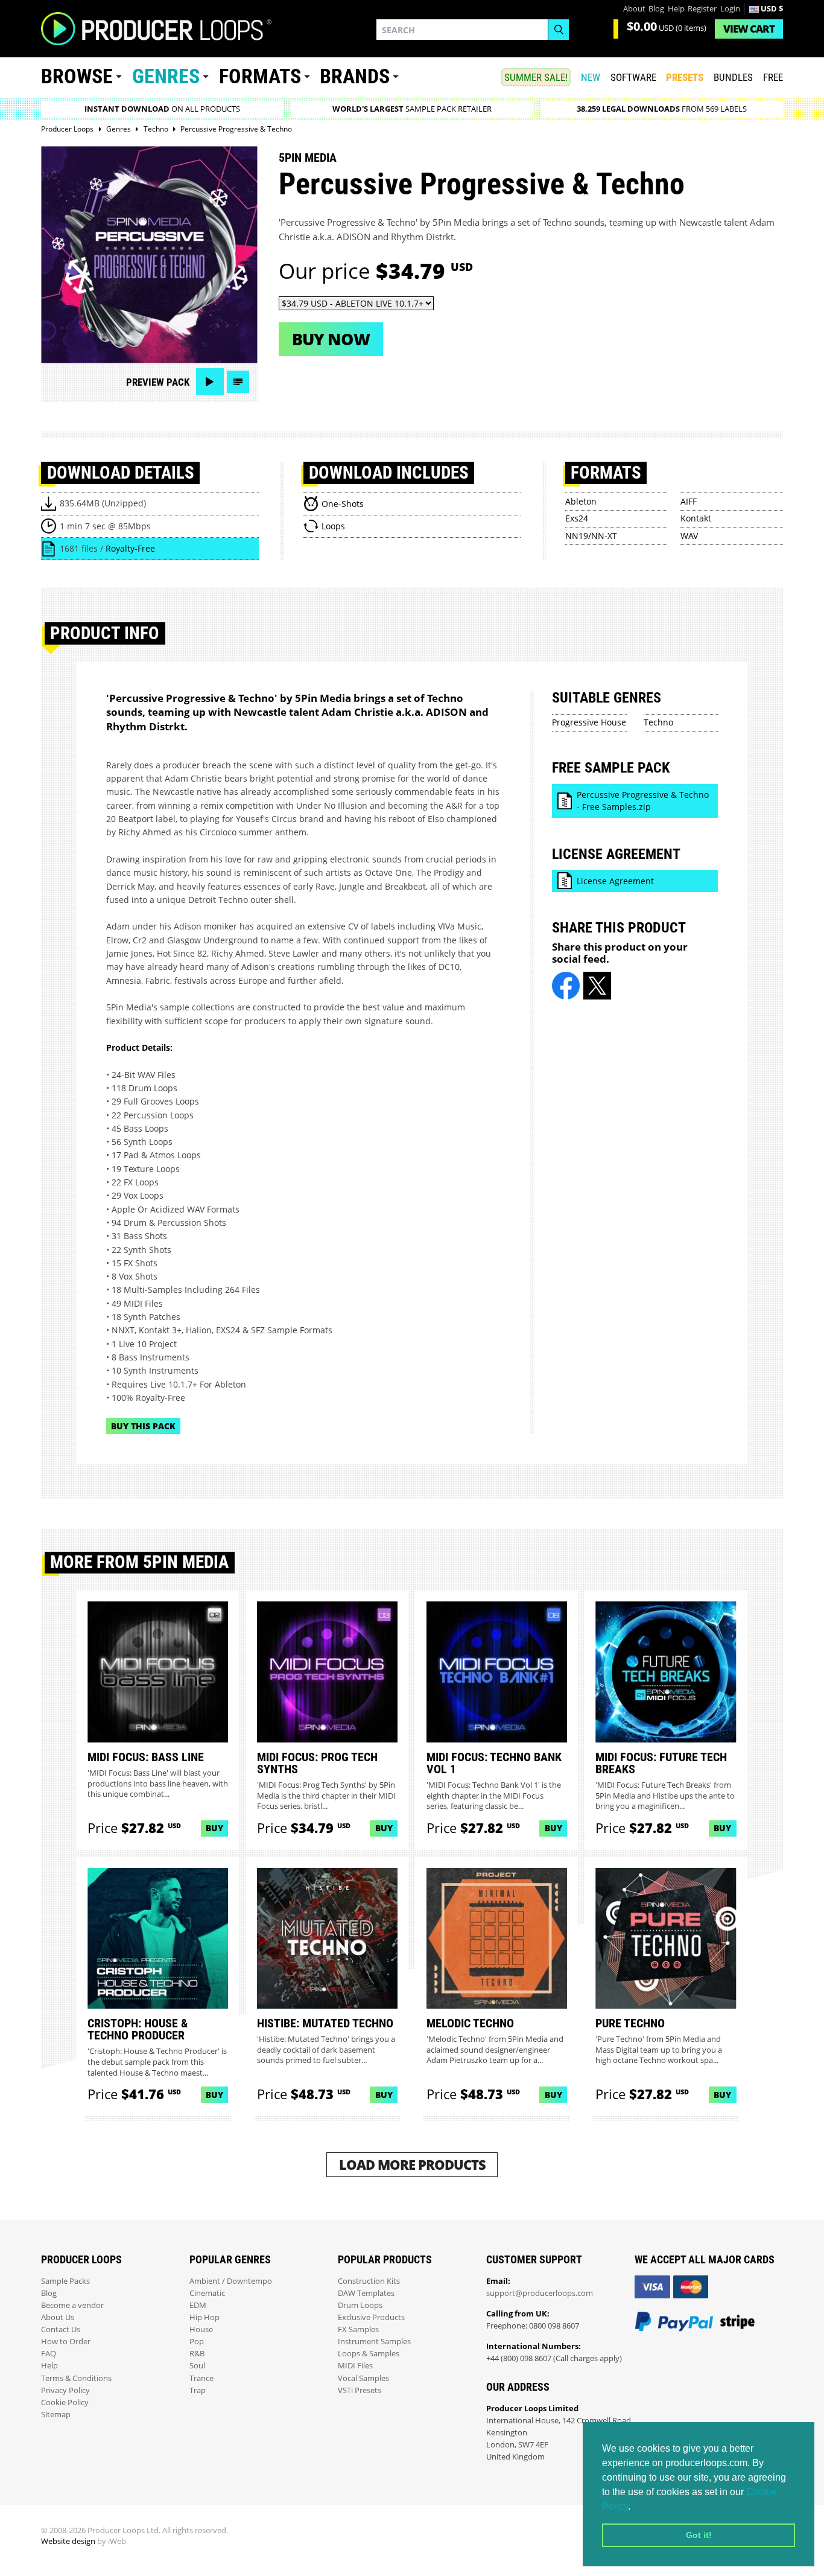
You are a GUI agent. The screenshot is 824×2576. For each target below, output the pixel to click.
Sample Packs (65, 2281)
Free (773, 77)
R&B (197, 2354)
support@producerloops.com (540, 2293)
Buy (214, 1828)
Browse (77, 76)
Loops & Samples (369, 2354)
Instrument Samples (374, 2342)
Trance (201, 2378)
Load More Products (412, 2165)
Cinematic (207, 2293)
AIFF (689, 501)
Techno (658, 722)
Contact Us (61, 2329)
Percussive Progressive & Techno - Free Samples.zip (643, 801)
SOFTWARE (633, 77)
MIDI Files (355, 2366)
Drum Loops (360, 2305)
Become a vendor (72, 2305)
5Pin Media (308, 158)
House (201, 2329)
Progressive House (589, 722)
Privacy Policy (65, 2390)
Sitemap (56, 2415)
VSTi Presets (360, 2390)
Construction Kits (369, 2281)
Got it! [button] (699, 2535)
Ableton (581, 501)
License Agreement (615, 881)
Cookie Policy (65, 2402)
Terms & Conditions (76, 2378)
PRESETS (685, 77)
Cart (749, 29)
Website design (68, 2541)
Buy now (331, 339)
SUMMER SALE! (536, 77)
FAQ (49, 2354)
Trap (198, 2390)
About (634, 9)
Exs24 (577, 518)
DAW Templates (366, 2293)
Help (676, 9)
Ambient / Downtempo (231, 2281)
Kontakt (696, 518)
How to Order (66, 2342)
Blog (656, 9)
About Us (58, 2317)
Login (730, 9)
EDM (198, 2305)
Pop (197, 2342)
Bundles (733, 77)
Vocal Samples (363, 2378)
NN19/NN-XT (591, 536)
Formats (260, 76)
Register (702, 9)
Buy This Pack (143, 1426)
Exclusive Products (371, 2317)
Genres (166, 76)
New (591, 77)
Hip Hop (204, 2317)
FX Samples (358, 2329)
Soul (197, 2366)
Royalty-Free (130, 548)
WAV (689, 536)
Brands (355, 76)
